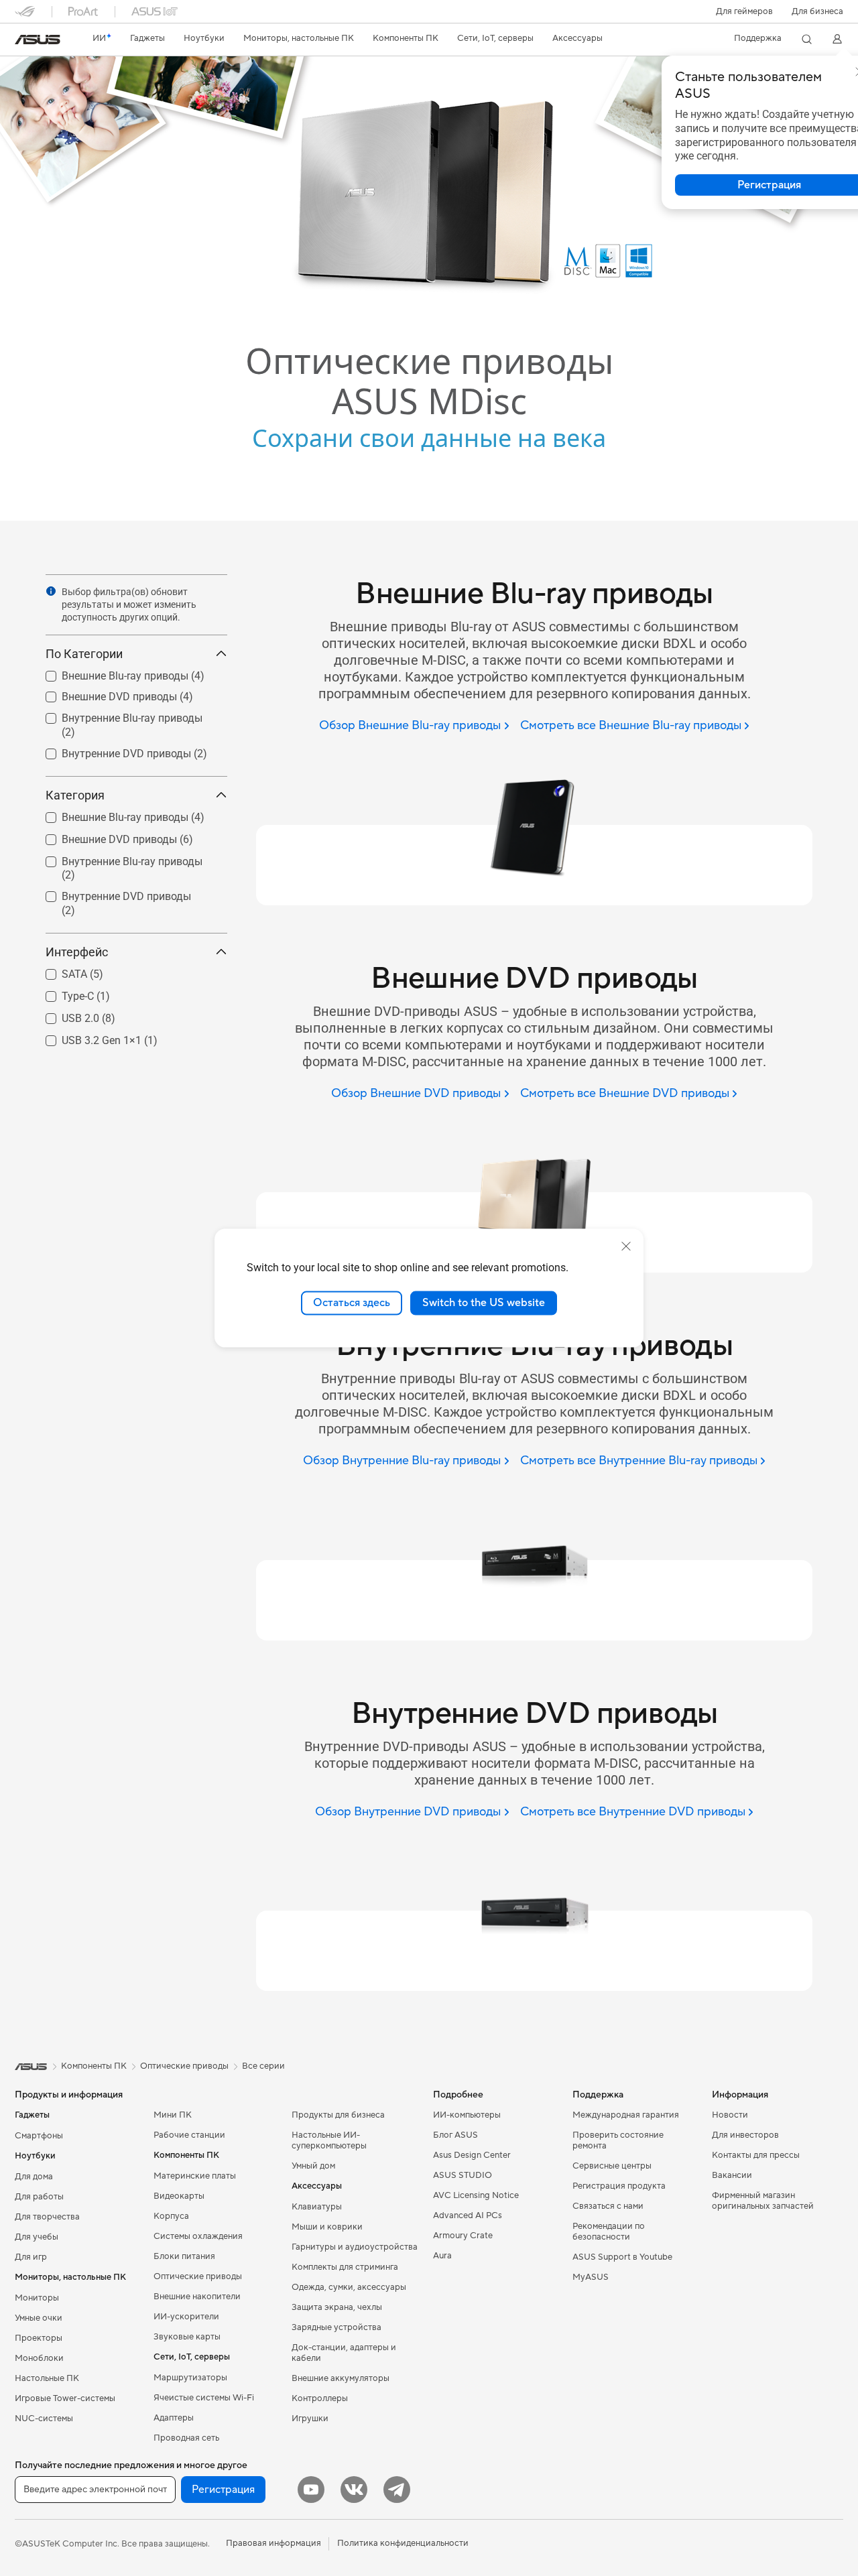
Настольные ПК (47, 2378)
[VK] (354, 2490)
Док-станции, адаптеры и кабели (344, 2353)
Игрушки (310, 2419)
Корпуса (171, 2216)
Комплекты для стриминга (345, 2267)
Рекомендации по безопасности (609, 2232)
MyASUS (591, 2277)
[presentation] (51, 591)
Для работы (39, 2197)
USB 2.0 (64, 1015)
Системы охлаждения (198, 2236)
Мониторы (37, 2298)
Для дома (34, 2177)
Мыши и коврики (327, 2227)
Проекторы (39, 2338)
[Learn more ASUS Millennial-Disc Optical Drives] (429, 517)
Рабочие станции (189, 2135)
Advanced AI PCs (468, 2215)
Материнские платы (195, 2176)
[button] (744, 11)
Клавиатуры (317, 2207)
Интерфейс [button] (77, 952)
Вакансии (732, 2175)
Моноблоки (39, 2358)
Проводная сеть (186, 2438)
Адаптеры (174, 2418)
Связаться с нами (608, 2206)
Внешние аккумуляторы (341, 2378)
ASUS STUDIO (463, 2175)
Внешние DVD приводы (103, 693)
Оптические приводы (198, 2276)
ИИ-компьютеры (467, 2115)
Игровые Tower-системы (65, 2398)
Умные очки (39, 2318)
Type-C (62, 993)
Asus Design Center (472, 2155)
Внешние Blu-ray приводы (109, 672)
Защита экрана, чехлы (337, 2307)
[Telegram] (397, 2490)
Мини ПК (173, 2115)
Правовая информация (273, 2543)
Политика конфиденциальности (403, 2543)
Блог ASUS (455, 2135)
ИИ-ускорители (186, 2317)
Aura (442, 2256)
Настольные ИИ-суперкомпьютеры (329, 2140)
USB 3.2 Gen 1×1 (85, 1037)
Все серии (263, 2066)
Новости (730, 2115)
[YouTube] (311, 2490)
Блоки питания (184, 2256)
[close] (626, 1246)
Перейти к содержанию (23, 41)
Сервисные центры (612, 2166)
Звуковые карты (187, 2337)
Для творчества (47, 2217)
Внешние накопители (197, 2297)
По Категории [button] (84, 654)
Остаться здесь (352, 1303)
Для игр (31, 2257)
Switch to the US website (484, 1303)
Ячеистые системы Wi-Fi (204, 2398)
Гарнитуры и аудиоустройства (355, 2247)
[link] (38, 40)
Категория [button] (75, 795)
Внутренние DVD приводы (110, 750)
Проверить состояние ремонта (618, 2140)
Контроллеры (320, 2398)
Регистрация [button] (223, 2490)
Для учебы (37, 2237)
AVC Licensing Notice (476, 2195)
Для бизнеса (817, 11)
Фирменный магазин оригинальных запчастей (763, 2201)
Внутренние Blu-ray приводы (116, 715)
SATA (58, 971)
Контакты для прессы (756, 2155)
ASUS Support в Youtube (622, 2257)
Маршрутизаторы (190, 2378)
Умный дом (313, 2166)
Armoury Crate (463, 2236)
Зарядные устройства (336, 2327)
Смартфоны (39, 2136)
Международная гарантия (626, 2115)
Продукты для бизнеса (338, 2115)
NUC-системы (44, 2419)
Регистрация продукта (619, 2186)
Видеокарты (179, 2196)
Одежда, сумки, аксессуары (349, 2287)
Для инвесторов (745, 2135)
